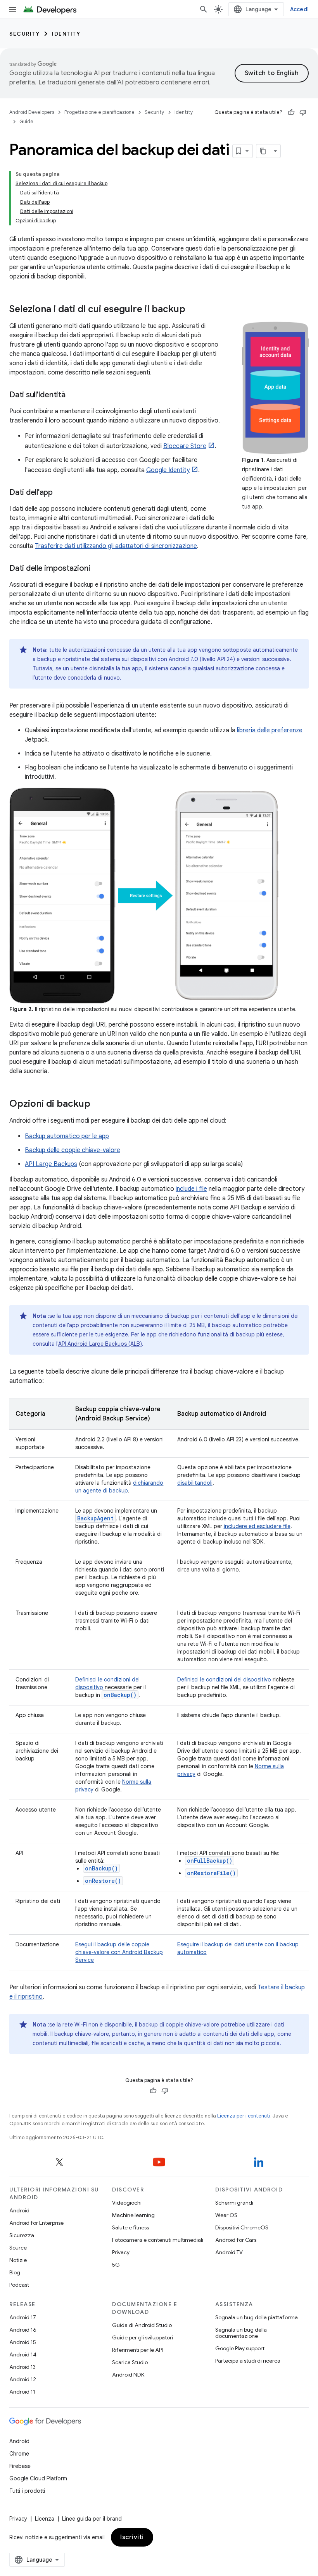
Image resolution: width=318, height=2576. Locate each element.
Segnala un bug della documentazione (241, 2333)
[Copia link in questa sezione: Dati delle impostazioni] (98, 569)
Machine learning (133, 2215)
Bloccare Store (185, 446)
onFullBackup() (210, 1861)
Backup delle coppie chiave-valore (73, 1150)
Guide (26, 121)
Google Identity (168, 470)
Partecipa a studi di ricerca (248, 2361)
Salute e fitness (130, 2227)
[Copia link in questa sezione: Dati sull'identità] (73, 395)
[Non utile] (303, 112)
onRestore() (103, 1881)
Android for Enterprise (36, 2223)
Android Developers (32, 112)
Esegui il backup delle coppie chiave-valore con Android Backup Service (119, 1952)
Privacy (121, 2252)
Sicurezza (22, 2235)
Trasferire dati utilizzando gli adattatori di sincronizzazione (116, 546)
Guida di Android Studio (142, 2325)
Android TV (229, 2252)
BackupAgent (95, 1518)
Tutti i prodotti (27, 2491)
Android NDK (128, 2375)
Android (19, 2210)
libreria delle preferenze (270, 730)
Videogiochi (127, 2203)
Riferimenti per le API (137, 2350)
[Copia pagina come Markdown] (263, 151)
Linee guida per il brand (92, 2519)
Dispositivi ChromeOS (242, 2227)
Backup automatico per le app (67, 1136)
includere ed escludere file (257, 1526)
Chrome (19, 2454)
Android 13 (22, 2367)
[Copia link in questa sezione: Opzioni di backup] (98, 1104)
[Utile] (291, 112)
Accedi (300, 9)
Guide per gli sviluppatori (143, 2337)
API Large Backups (51, 1164)
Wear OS (226, 2215)
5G (116, 2265)
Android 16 (23, 2330)
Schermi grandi (234, 2203)
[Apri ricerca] (204, 9)
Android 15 (23, 2342)
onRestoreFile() (211, 1873)
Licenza (45, 2519)
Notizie (18, 2260)
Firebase (20, 2466)
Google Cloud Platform (38, 2478)
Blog (15, 2272)
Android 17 (23, 2317)
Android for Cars (236, 2240)
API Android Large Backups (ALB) (100, 1344)
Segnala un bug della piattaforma (257, 2317)
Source (18, 2248)
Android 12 (23, 2379)
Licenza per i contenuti (244, 2116)
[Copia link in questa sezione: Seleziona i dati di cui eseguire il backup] (193, 310)
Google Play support (240, 2348)
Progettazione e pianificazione (99, 112)
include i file (191, 1189)
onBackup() (101, 1868)
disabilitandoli (195, 1483)
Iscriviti (132, 2537)
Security (24, 34)
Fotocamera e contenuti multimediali (158, 2240)
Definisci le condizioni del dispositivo (224, 1680)
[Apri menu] (12, 9)
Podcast (19, 2285)
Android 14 (23, 2354)
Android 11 (22, 2392)
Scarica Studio (130, 2362)
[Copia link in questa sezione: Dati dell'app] (60, 493)
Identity (66, 34)
